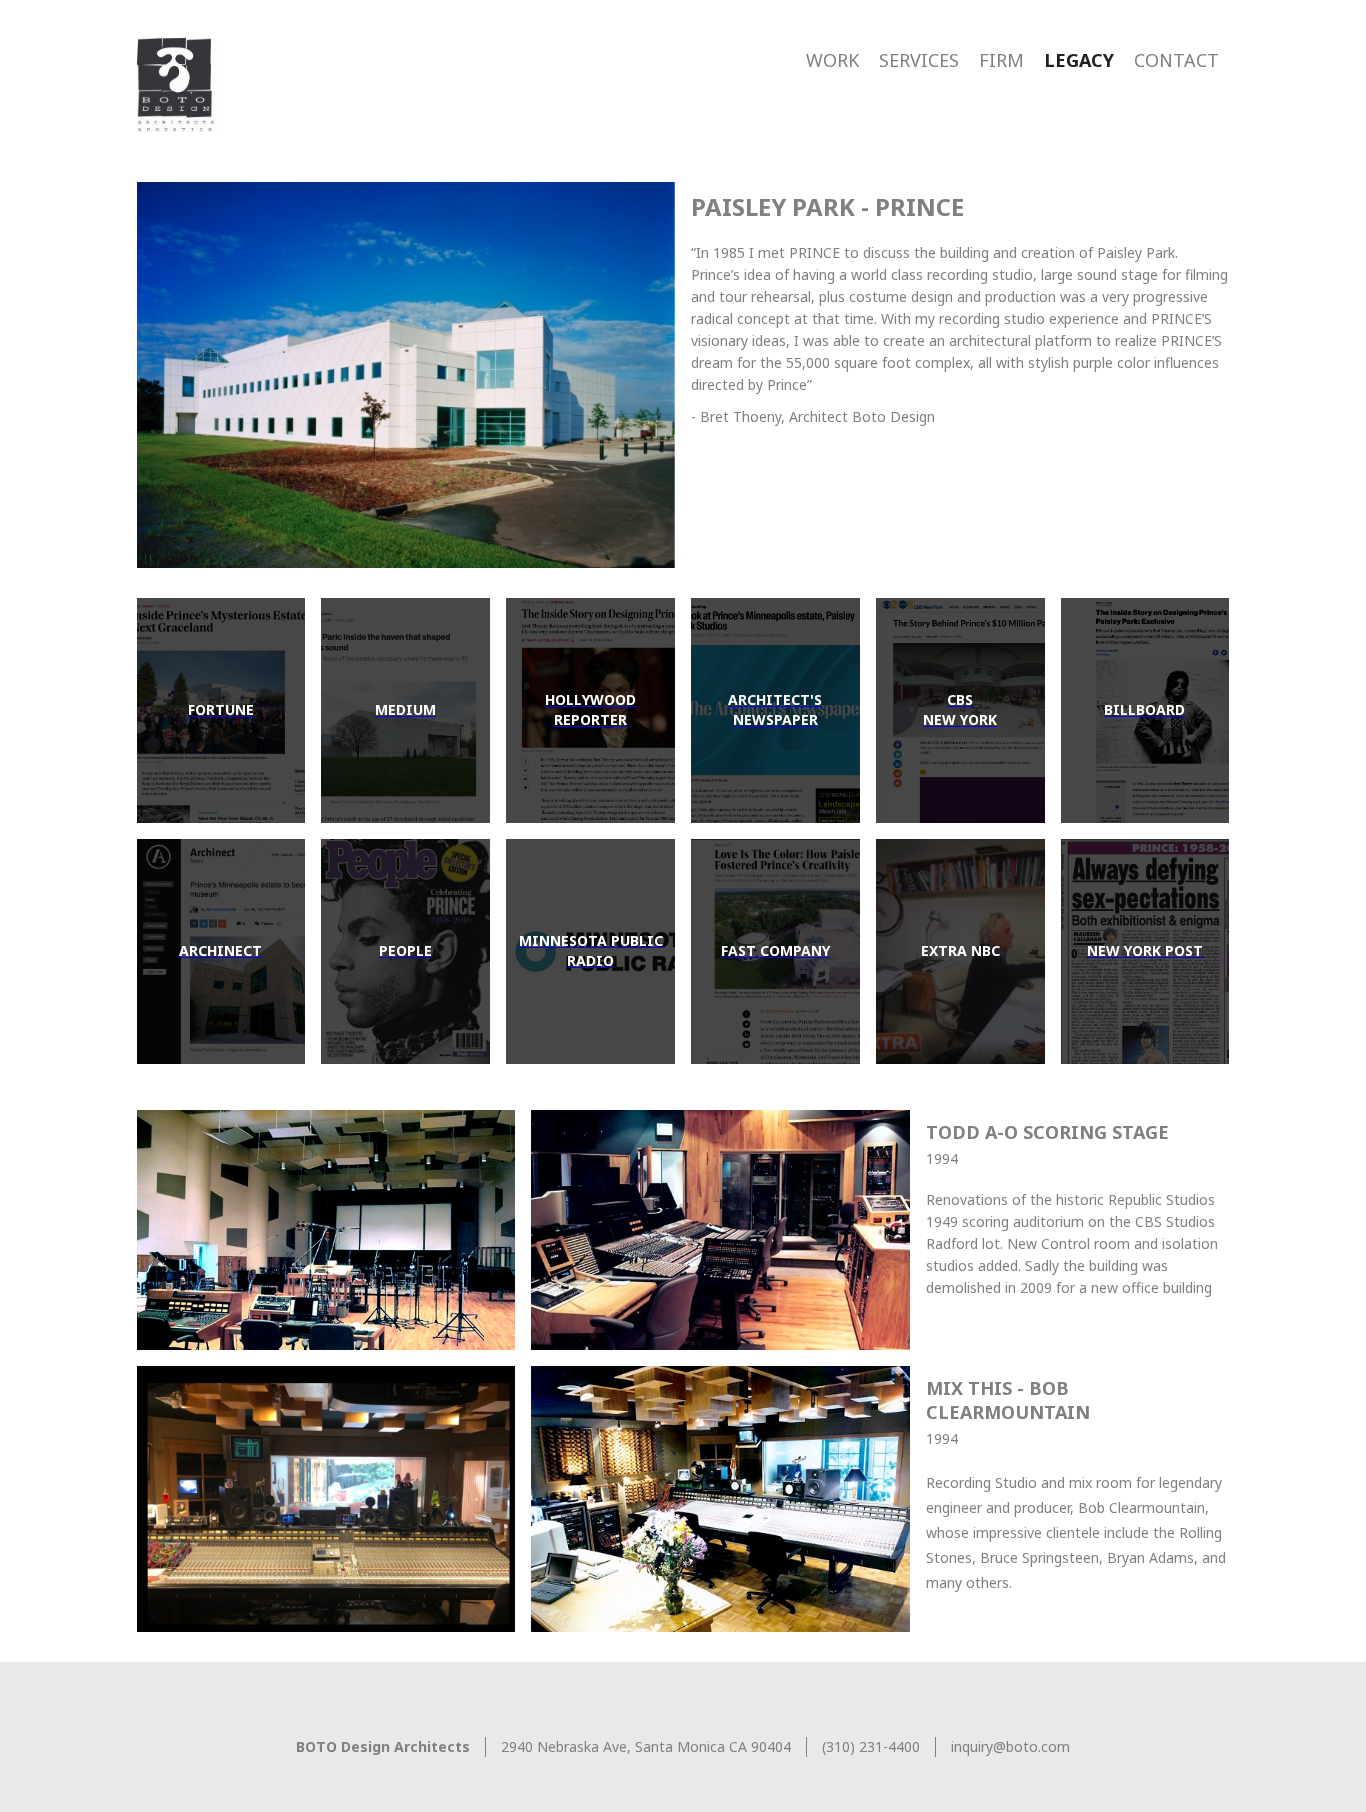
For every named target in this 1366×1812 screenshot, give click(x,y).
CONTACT (1176, 60)
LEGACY (1079, 60)
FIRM (1001, 60)
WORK (832, 60)
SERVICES (919, 60)
